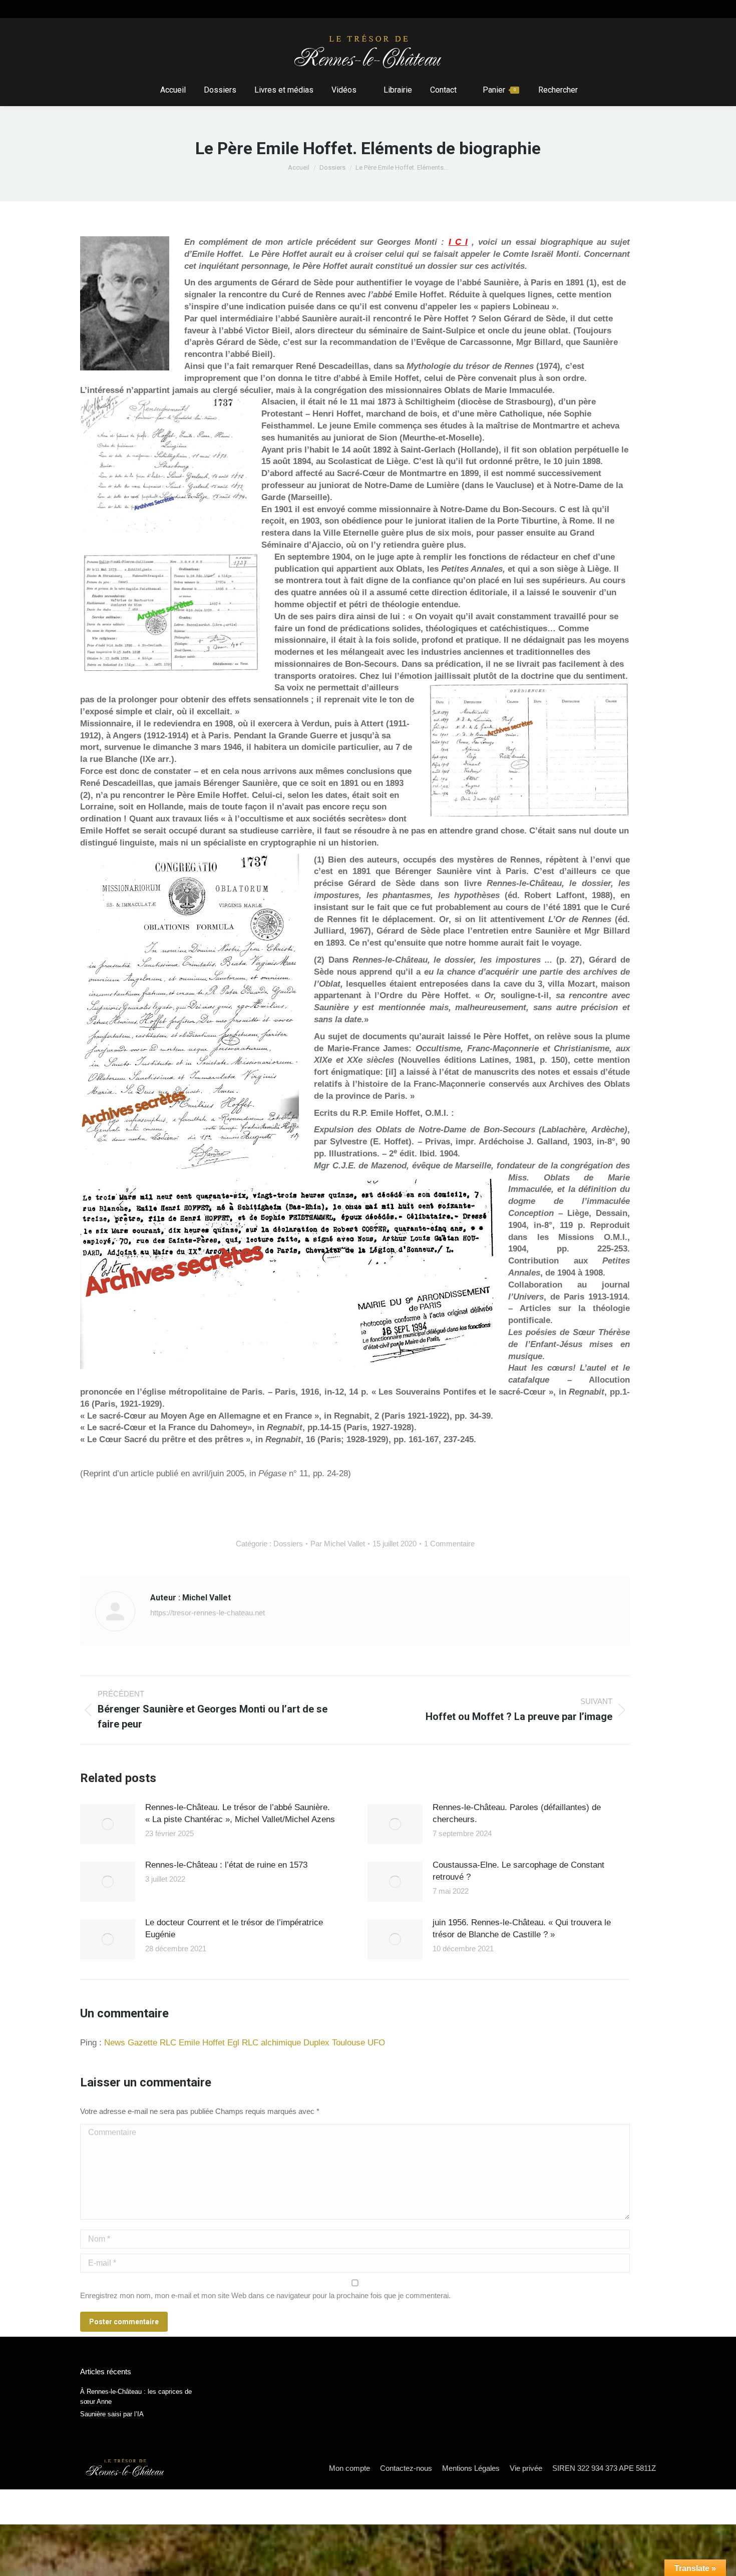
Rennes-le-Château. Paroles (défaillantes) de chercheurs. (517, 1813)
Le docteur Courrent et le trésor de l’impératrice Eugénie (234, 1928)
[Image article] (108, 1824)
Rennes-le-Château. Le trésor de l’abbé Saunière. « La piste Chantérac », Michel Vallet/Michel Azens (240, 1813)
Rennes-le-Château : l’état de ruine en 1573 (226, 1865)
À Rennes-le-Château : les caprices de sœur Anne (136, 2397)
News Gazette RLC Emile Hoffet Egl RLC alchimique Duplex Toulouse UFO (245, 2043)
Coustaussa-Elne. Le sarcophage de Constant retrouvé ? (518, 1871)
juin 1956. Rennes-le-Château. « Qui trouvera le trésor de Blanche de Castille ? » (522, 1928)
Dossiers (288, 1544)
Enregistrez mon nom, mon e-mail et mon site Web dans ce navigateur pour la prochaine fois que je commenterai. (265, 2295)
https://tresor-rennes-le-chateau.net (208, 1613)
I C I (458, 242)
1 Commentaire (449, 1544)
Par (338, 1544)
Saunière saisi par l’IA (112, 2414)
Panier (499, 90)
